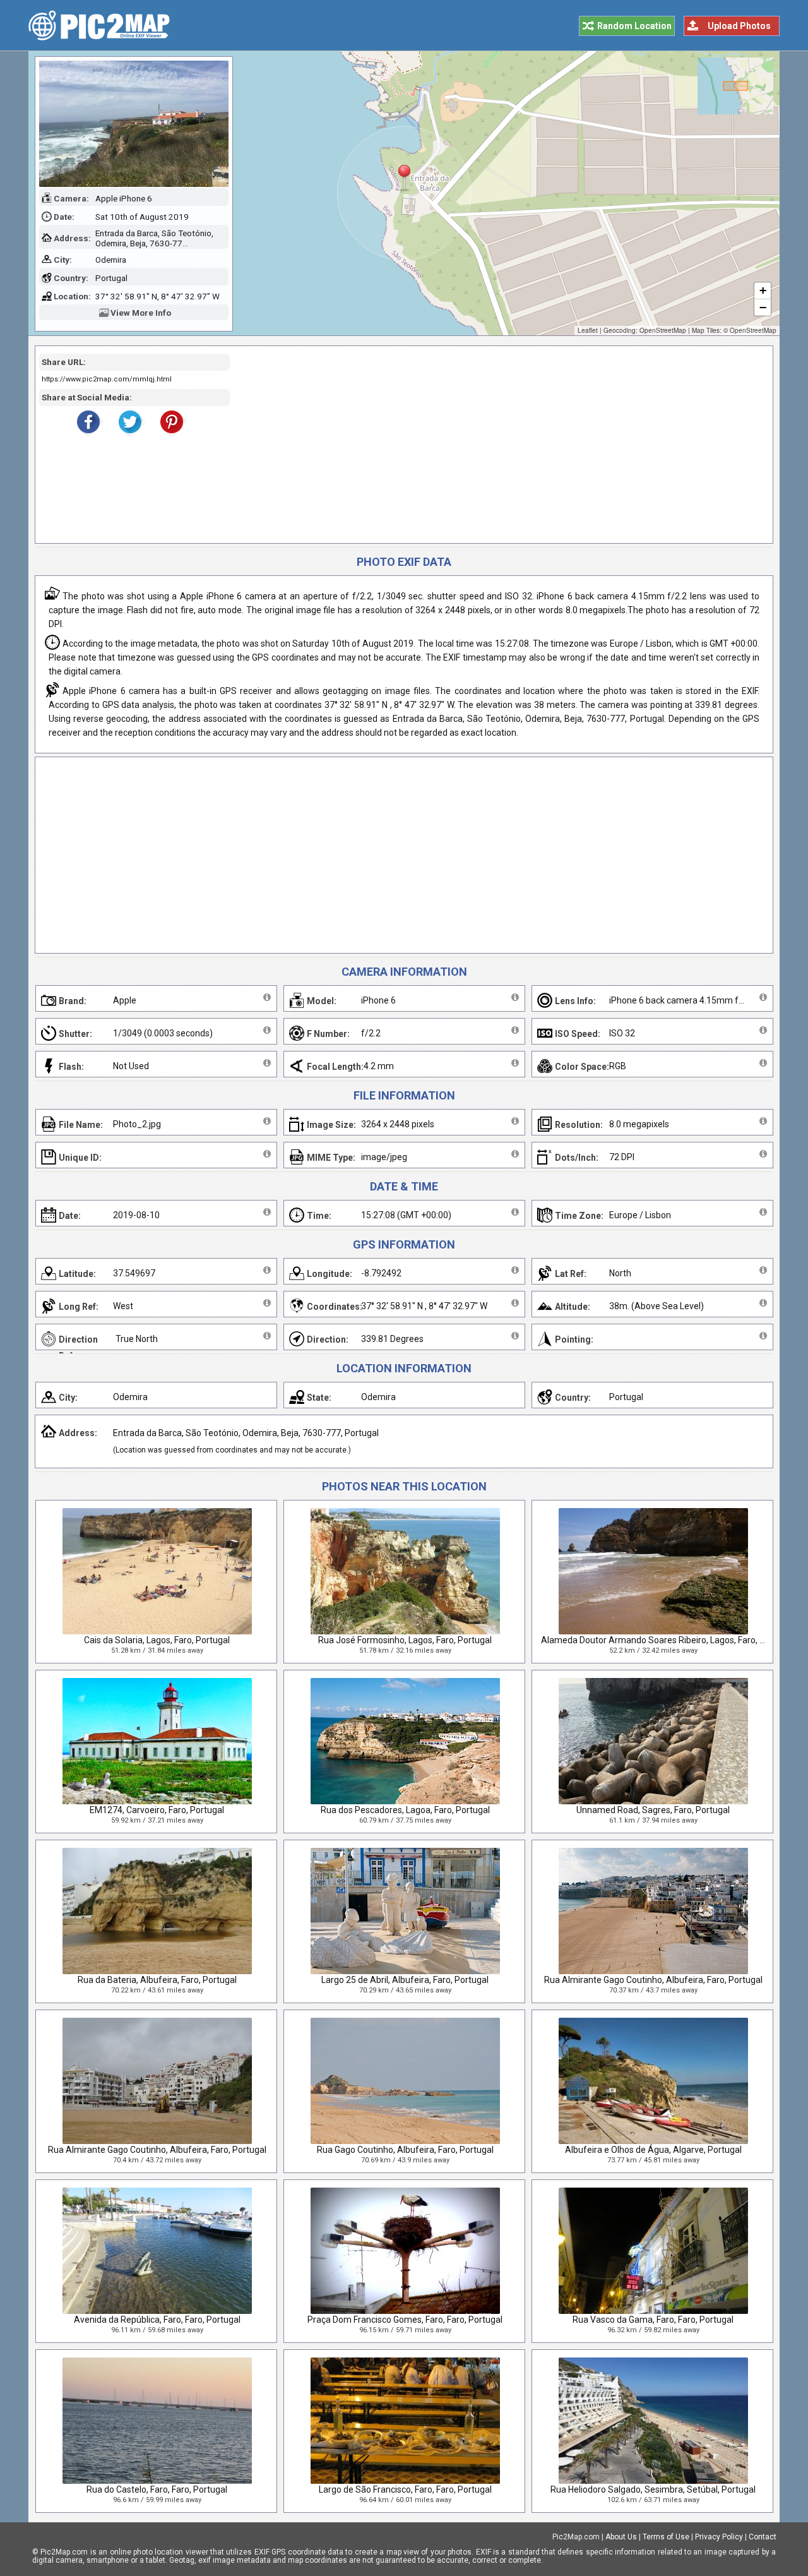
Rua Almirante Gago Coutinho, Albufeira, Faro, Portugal (653, 1980)
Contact (763, 2537)
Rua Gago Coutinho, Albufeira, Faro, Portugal (405, 2150)
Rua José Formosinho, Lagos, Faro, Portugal (405, 1640)
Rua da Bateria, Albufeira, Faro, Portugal (157, 1980)
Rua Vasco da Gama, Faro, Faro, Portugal (653, 2320)
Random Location (634, 26)
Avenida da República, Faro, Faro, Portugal (157, 2320)
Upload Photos (739, 26)
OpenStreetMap (663, 330)
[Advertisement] (497, 445)
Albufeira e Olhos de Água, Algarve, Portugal (653, 2150)
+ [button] (763, 290)
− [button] (763, 307)
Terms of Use (666, 2537)
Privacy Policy (719, 2537)
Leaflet (588, 330)
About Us (621, 2537)
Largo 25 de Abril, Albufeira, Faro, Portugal (405, 1980)
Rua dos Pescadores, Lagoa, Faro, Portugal (405, 1810)
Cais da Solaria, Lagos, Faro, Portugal (157, 1640)
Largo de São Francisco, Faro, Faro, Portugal (405, 2489)
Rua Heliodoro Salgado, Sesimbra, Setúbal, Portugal (653, 2489)
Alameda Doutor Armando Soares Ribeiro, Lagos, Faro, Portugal (667, 1640)
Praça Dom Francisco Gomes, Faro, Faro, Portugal (405, 2320)
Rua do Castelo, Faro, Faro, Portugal (157, 2489)
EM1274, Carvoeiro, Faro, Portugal (157, 1810)
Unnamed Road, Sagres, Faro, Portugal (653, 1810)
